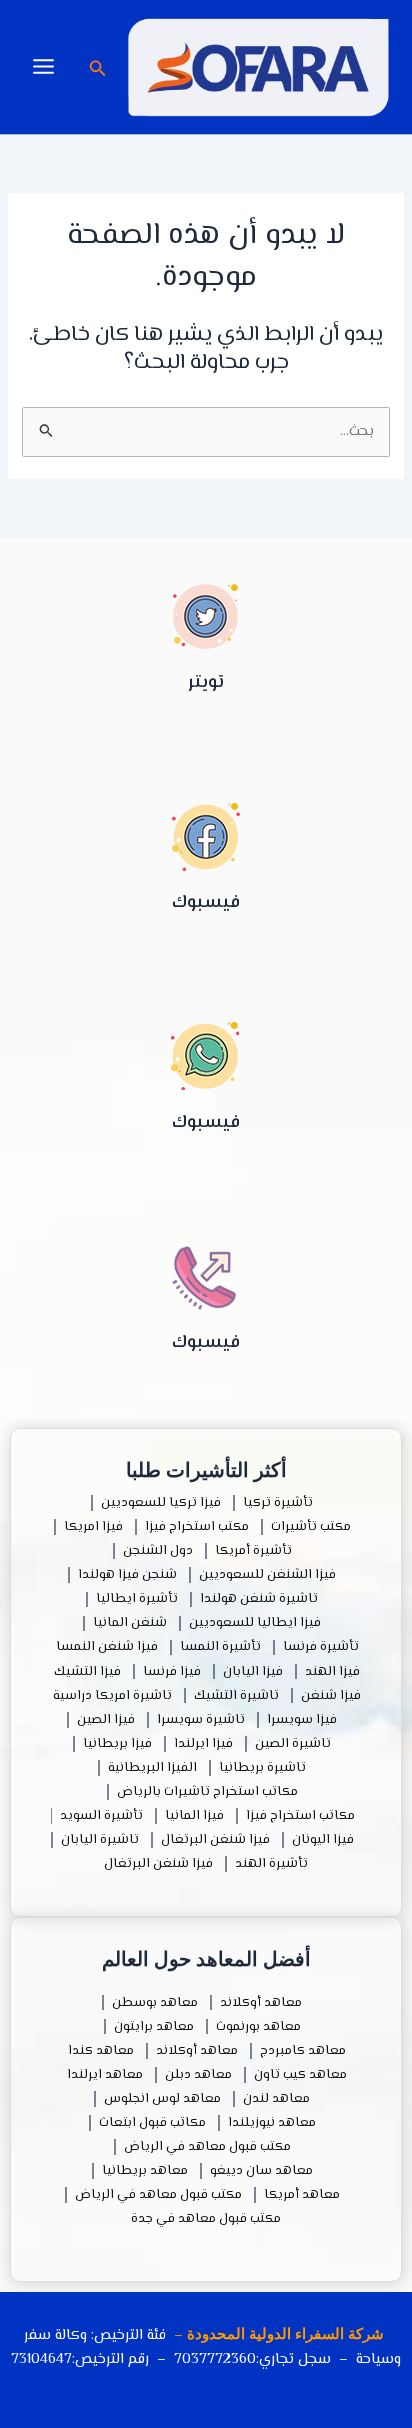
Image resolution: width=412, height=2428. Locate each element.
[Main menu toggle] (43, 66)
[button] (96, 71)
